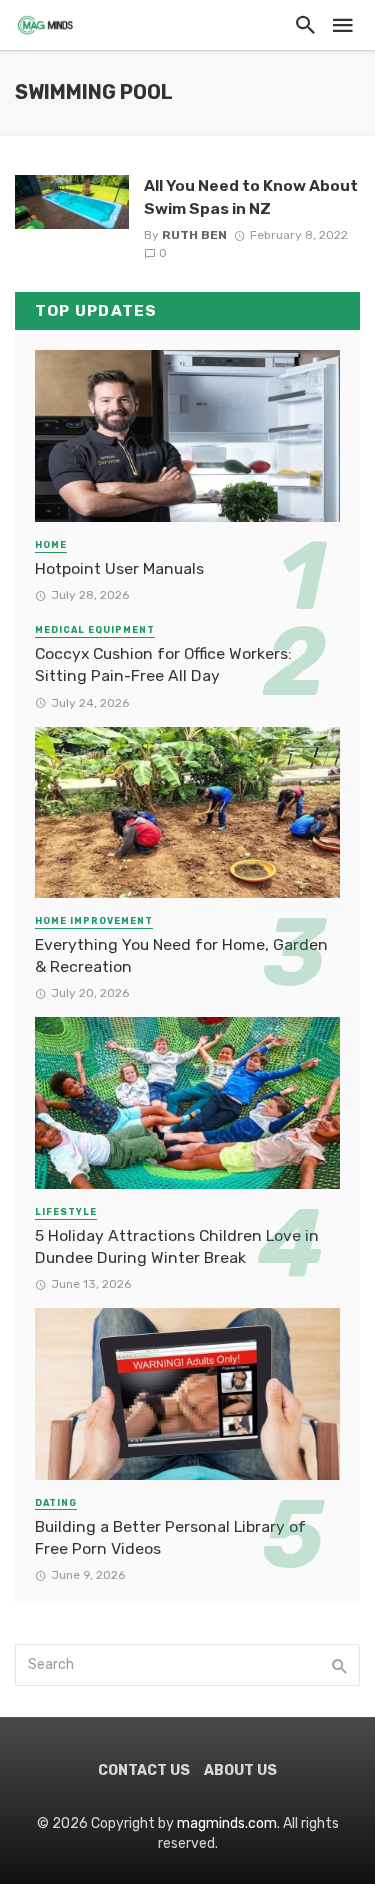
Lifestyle (66, 1212)
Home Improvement (94, 921)
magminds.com (227, 1823)
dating (56, 1503)
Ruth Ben (194, 235)
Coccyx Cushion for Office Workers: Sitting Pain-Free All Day (163, 664)
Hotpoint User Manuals (119, 568)
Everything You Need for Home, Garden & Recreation (181, 955)
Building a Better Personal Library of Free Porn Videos (170, 1537)
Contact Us (144, 1770)
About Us (240, 1770)
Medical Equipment (95, 630)
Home (51, 545)
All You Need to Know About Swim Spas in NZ (251, 196)
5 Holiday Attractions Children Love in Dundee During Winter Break (177, 1246)
